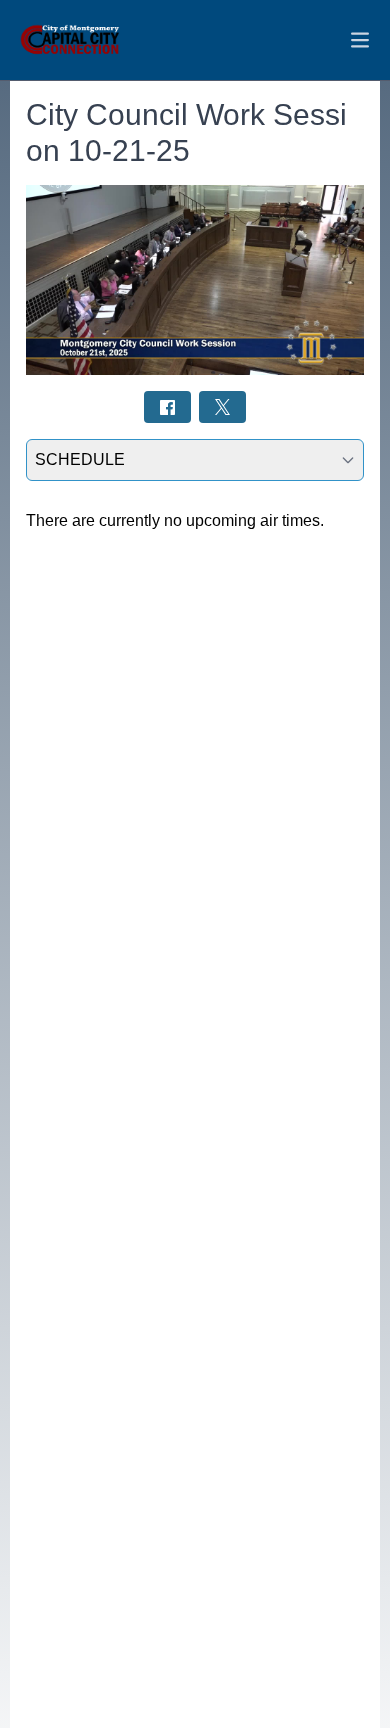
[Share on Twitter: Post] (222, 406)
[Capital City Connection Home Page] (70, 40)
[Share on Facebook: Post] (167, 406)
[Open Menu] (360, 40)
